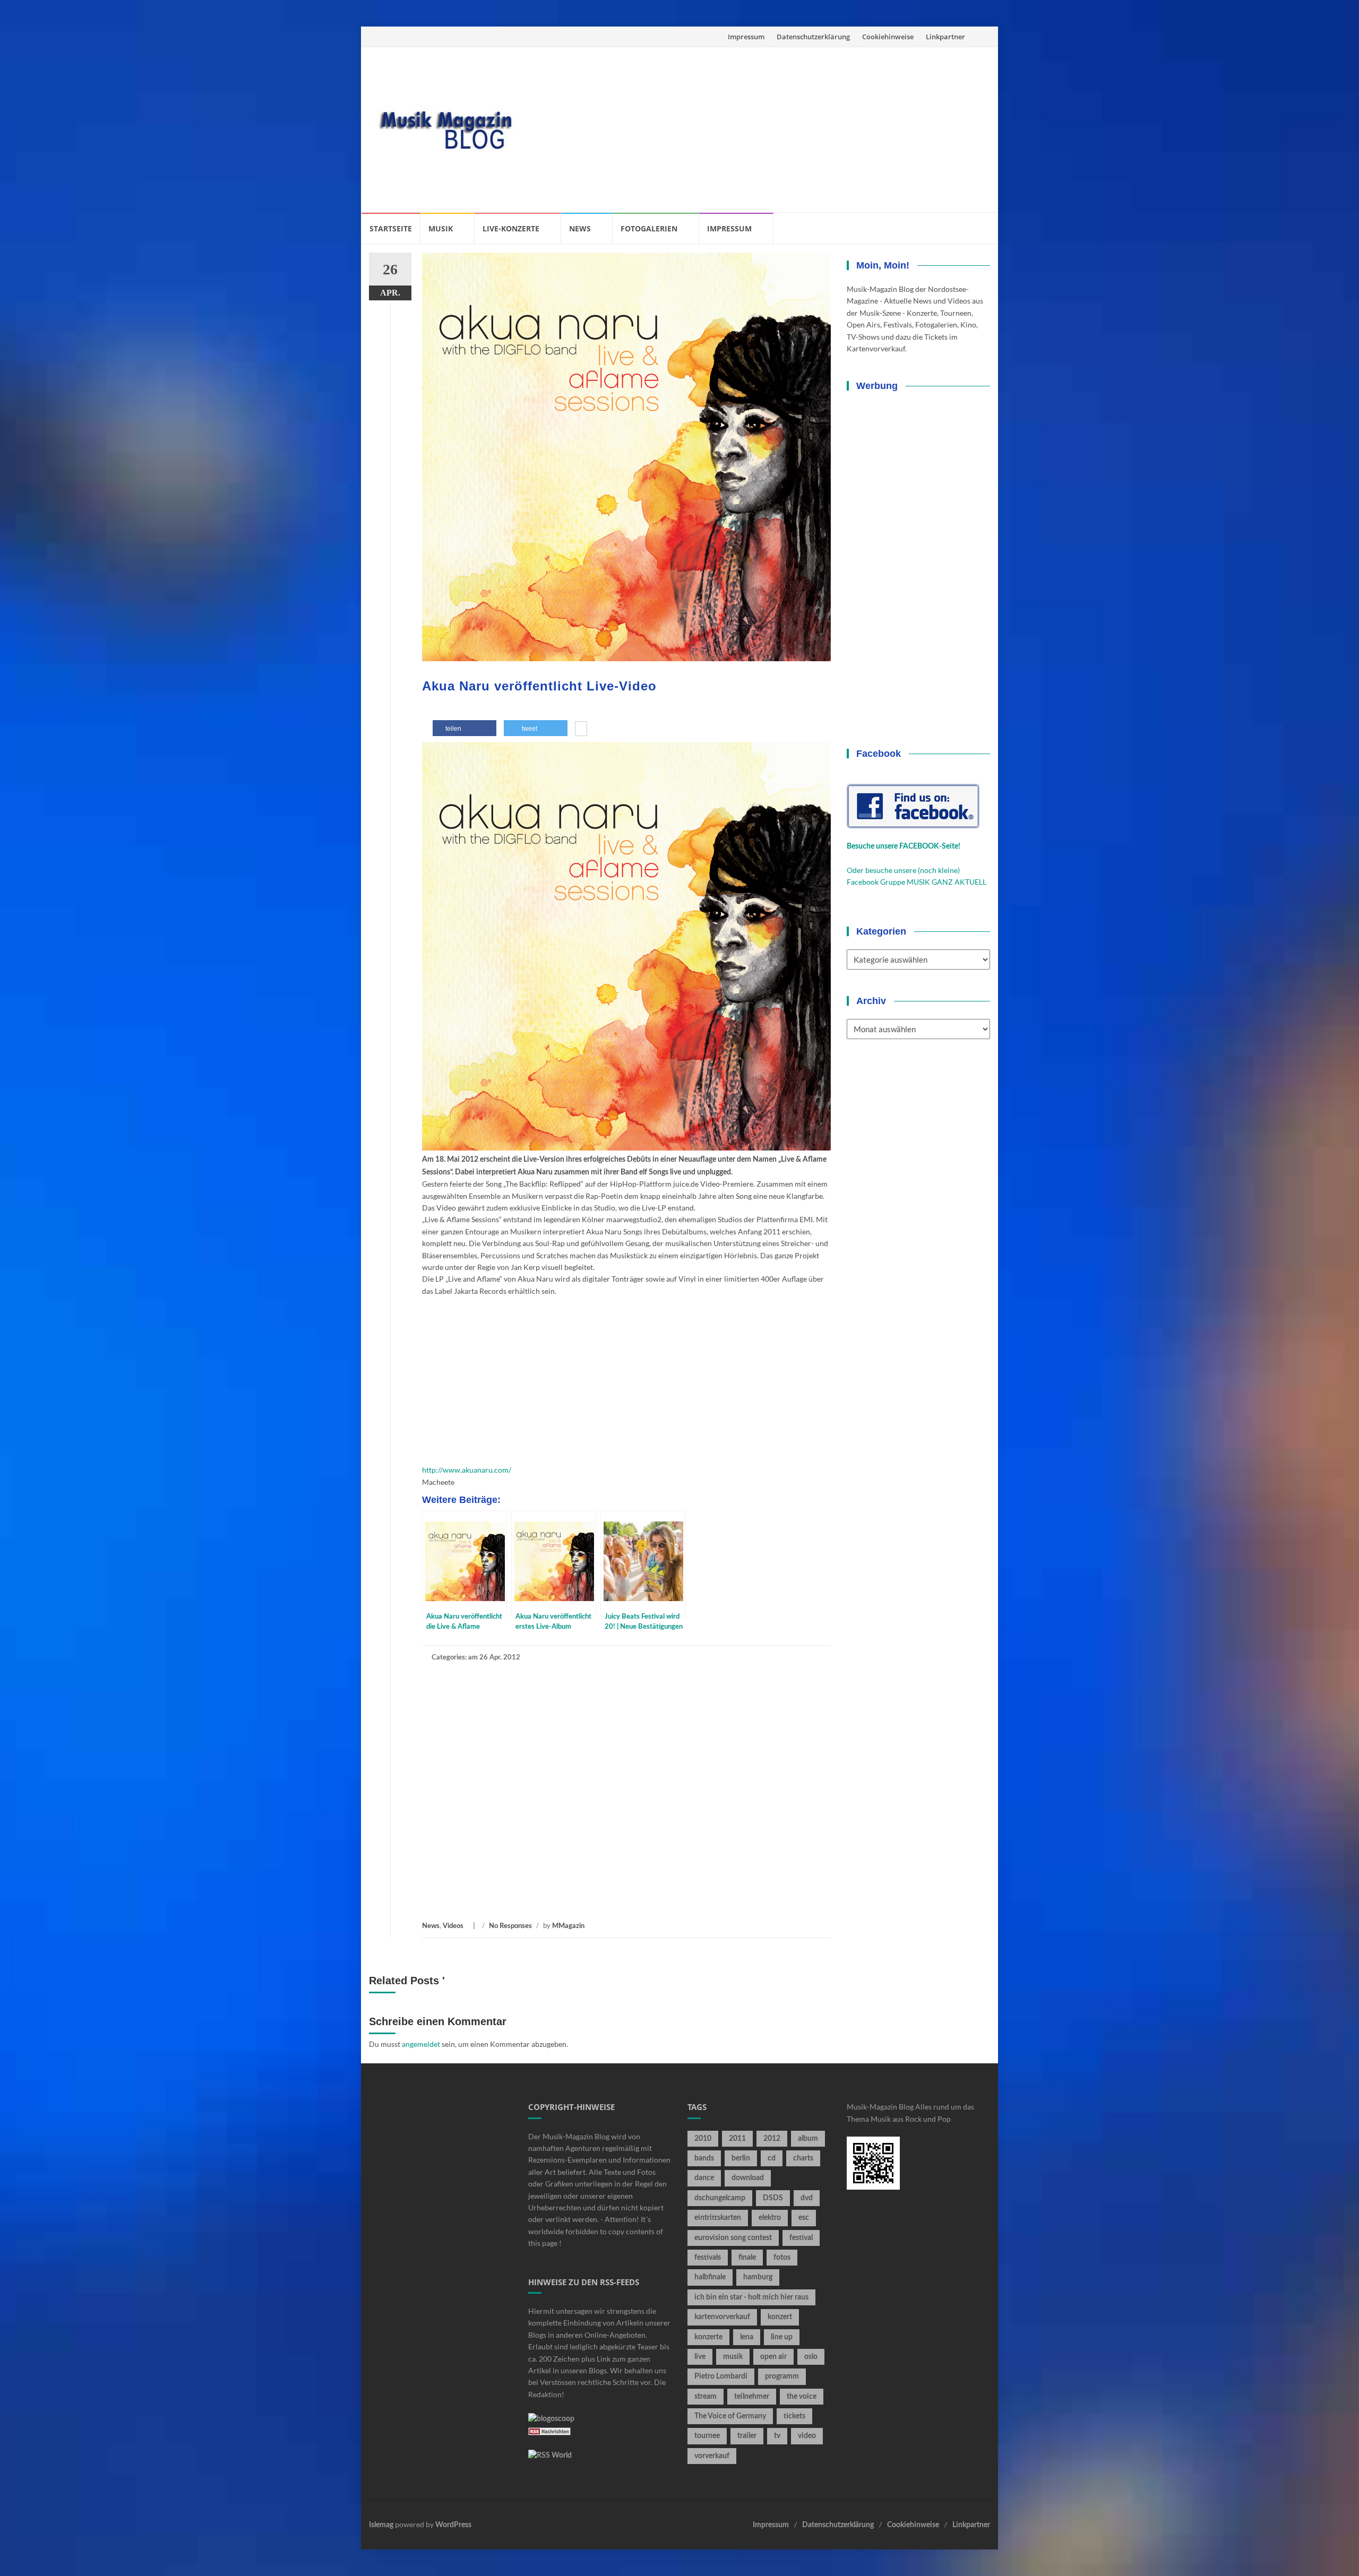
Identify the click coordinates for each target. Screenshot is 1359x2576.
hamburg (758, 2277)
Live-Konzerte (511, 228)
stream (706, 2397)
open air (773, 2357)
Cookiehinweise (888, 37)
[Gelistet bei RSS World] (550, 2456)
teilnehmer (752, 2397)
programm (782, 2376)
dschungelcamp (720, 2198)
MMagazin (568, 1926)
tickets (794, 2416)
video (807, 2436)
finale (747, 2258)
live (700, 2357)
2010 (703, 2139)
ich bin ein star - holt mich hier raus (751, 2297)
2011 (737, 2139)
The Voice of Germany (730, 2416)
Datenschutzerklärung (813, 37)
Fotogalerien (649, 228)
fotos (782, 2258)
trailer (747, 2436)
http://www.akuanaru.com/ (467, 1470)
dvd (807, 2198)
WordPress (453, 2525)
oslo (811, 2357)
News (580, 228)
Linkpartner (945, 37)
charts (803, 2158)
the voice (802, 2397)
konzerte (708, 2337)
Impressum (746, 37)
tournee (707, 2436)
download (748, 2178)
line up (782, 2337)
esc (804, 2218)
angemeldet (421, 2044)
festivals (708, 2258)
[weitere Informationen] (581, 730)
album (808, 2139)
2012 (772, 2139)
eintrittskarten (718, 2218)
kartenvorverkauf (722, 2317)
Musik (441, 228)
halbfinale (710, 2277)
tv (777, 2436)
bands (704, 2158)
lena (747, 2337)
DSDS (773, 2198)
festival (801, 2238)
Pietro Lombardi (721, 2376)
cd (772, 2158)
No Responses (510, 1926)
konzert (780, 2317)
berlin (741, 2158)
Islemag (381, 2525)
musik (733, 2357)
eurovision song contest (733, 2238)
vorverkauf (712, 2456)
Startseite (391, 228)
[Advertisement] (757, 129)
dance (704, 2178)
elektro (770, 2218)
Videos (453, 1926)
